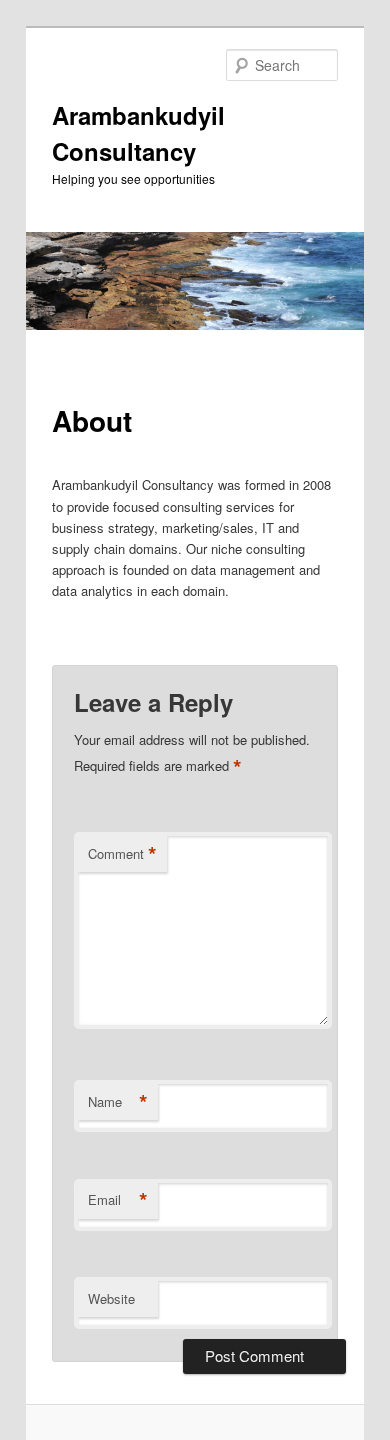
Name (118, 1102)
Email (118, 1200)
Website (111, 1298)
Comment (122, 854)
